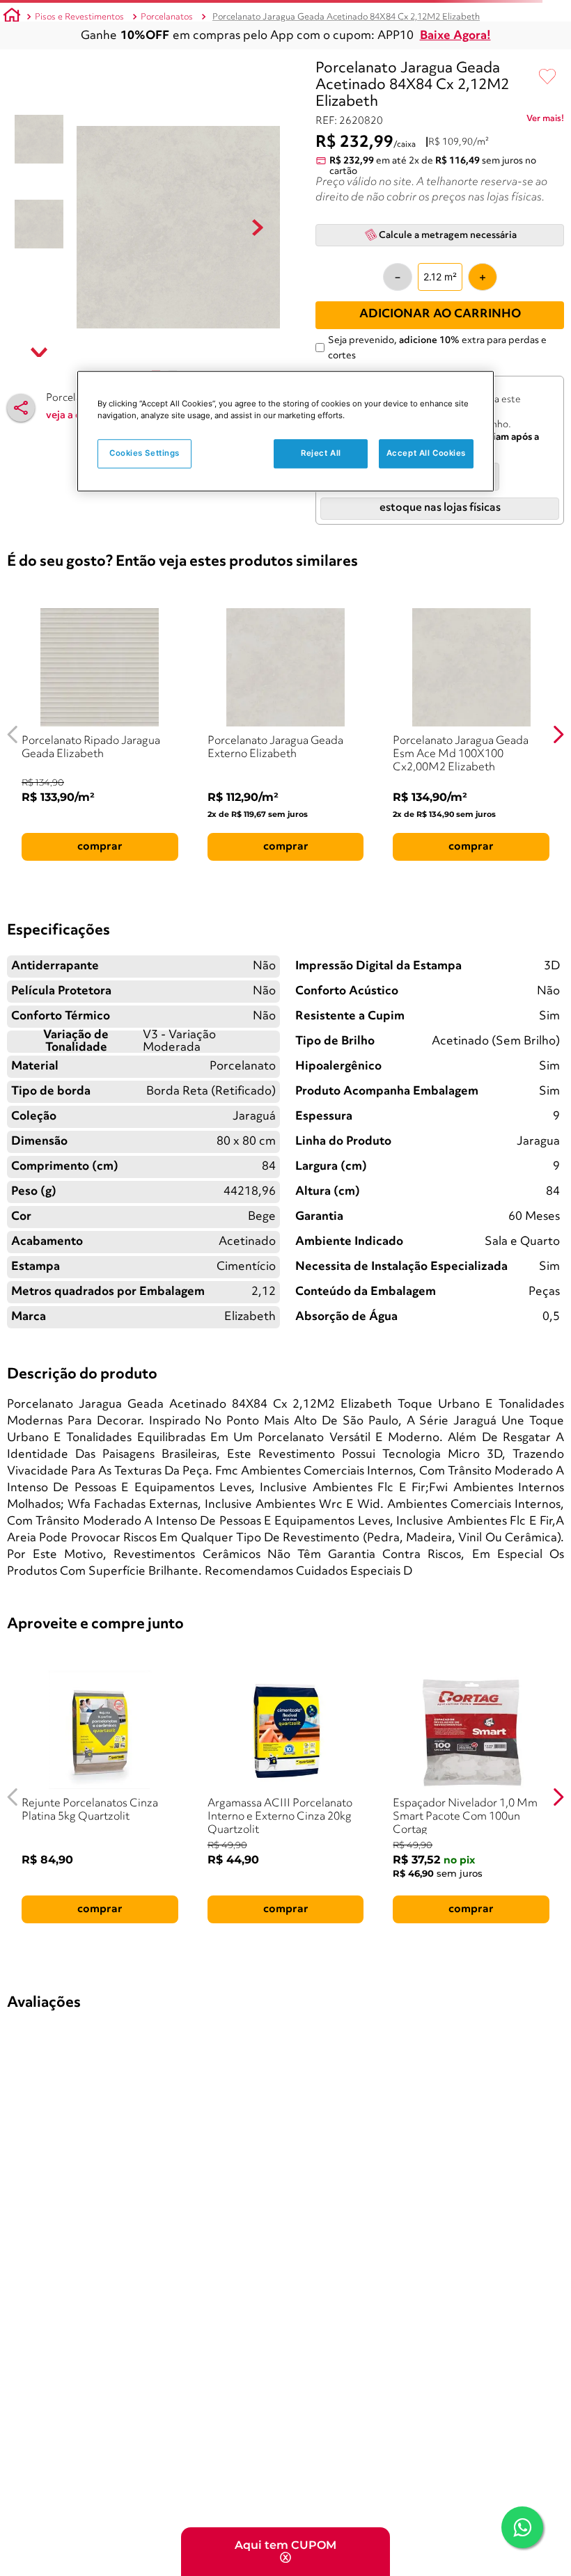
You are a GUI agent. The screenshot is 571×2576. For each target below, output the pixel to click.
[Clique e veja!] (545, 121)
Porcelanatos (167, 17)
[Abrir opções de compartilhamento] (21, 408)
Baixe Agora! (455, 36)
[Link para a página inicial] (12, 17)
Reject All (321, 454)
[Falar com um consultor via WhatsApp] (522, 2527)
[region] (285, 432)
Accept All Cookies (426, 454)
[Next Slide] (558, 734)
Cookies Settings (144, 454)
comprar (100, 847)
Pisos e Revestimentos (79, 17)
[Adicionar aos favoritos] (547, 77)
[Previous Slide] (13, 734)
